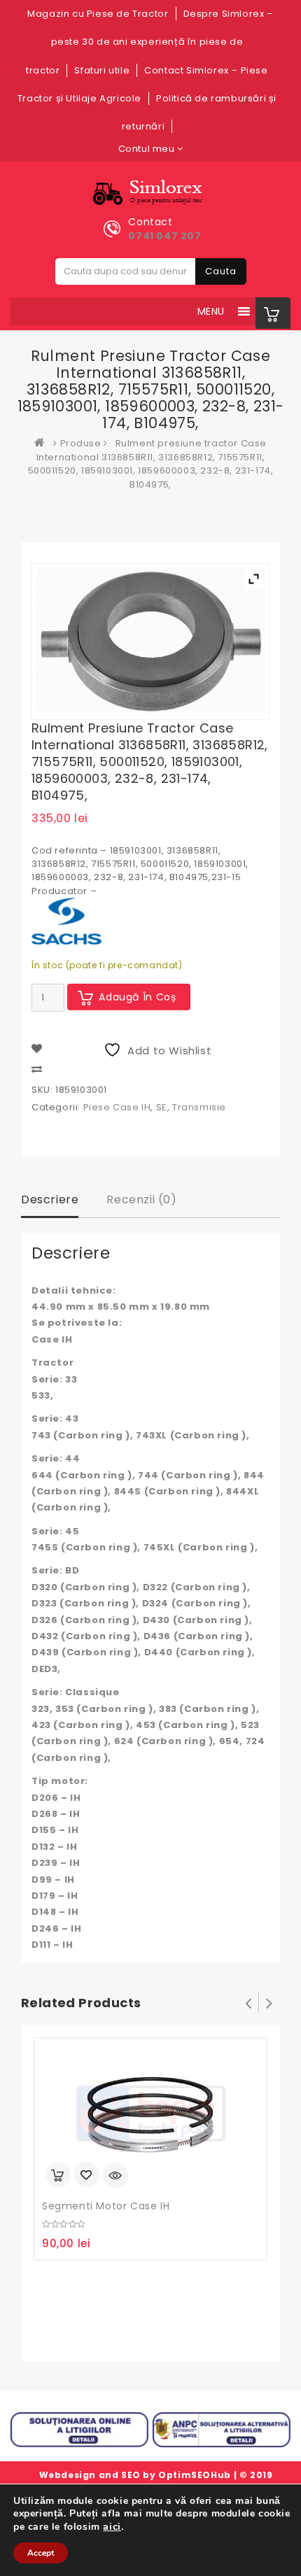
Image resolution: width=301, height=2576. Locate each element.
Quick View (115, 2175)
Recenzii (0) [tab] (141, 1199)
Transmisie (199, 1107)
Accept (41, 2553)
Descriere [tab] (50, 1199)
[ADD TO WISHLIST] (87, 2176)
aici (112, 2526)
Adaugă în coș (138, 997)
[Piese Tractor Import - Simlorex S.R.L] (43, 443)
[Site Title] (151, 193)
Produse (81, 443)
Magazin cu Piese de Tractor (98, 14)
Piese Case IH (117, 1107)
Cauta (221, 271)
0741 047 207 (164, 236)
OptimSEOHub (195, 2475)
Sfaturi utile (102, 70)
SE (162, 1107)
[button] (211, 311)
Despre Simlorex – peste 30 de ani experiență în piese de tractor (149, 42)
